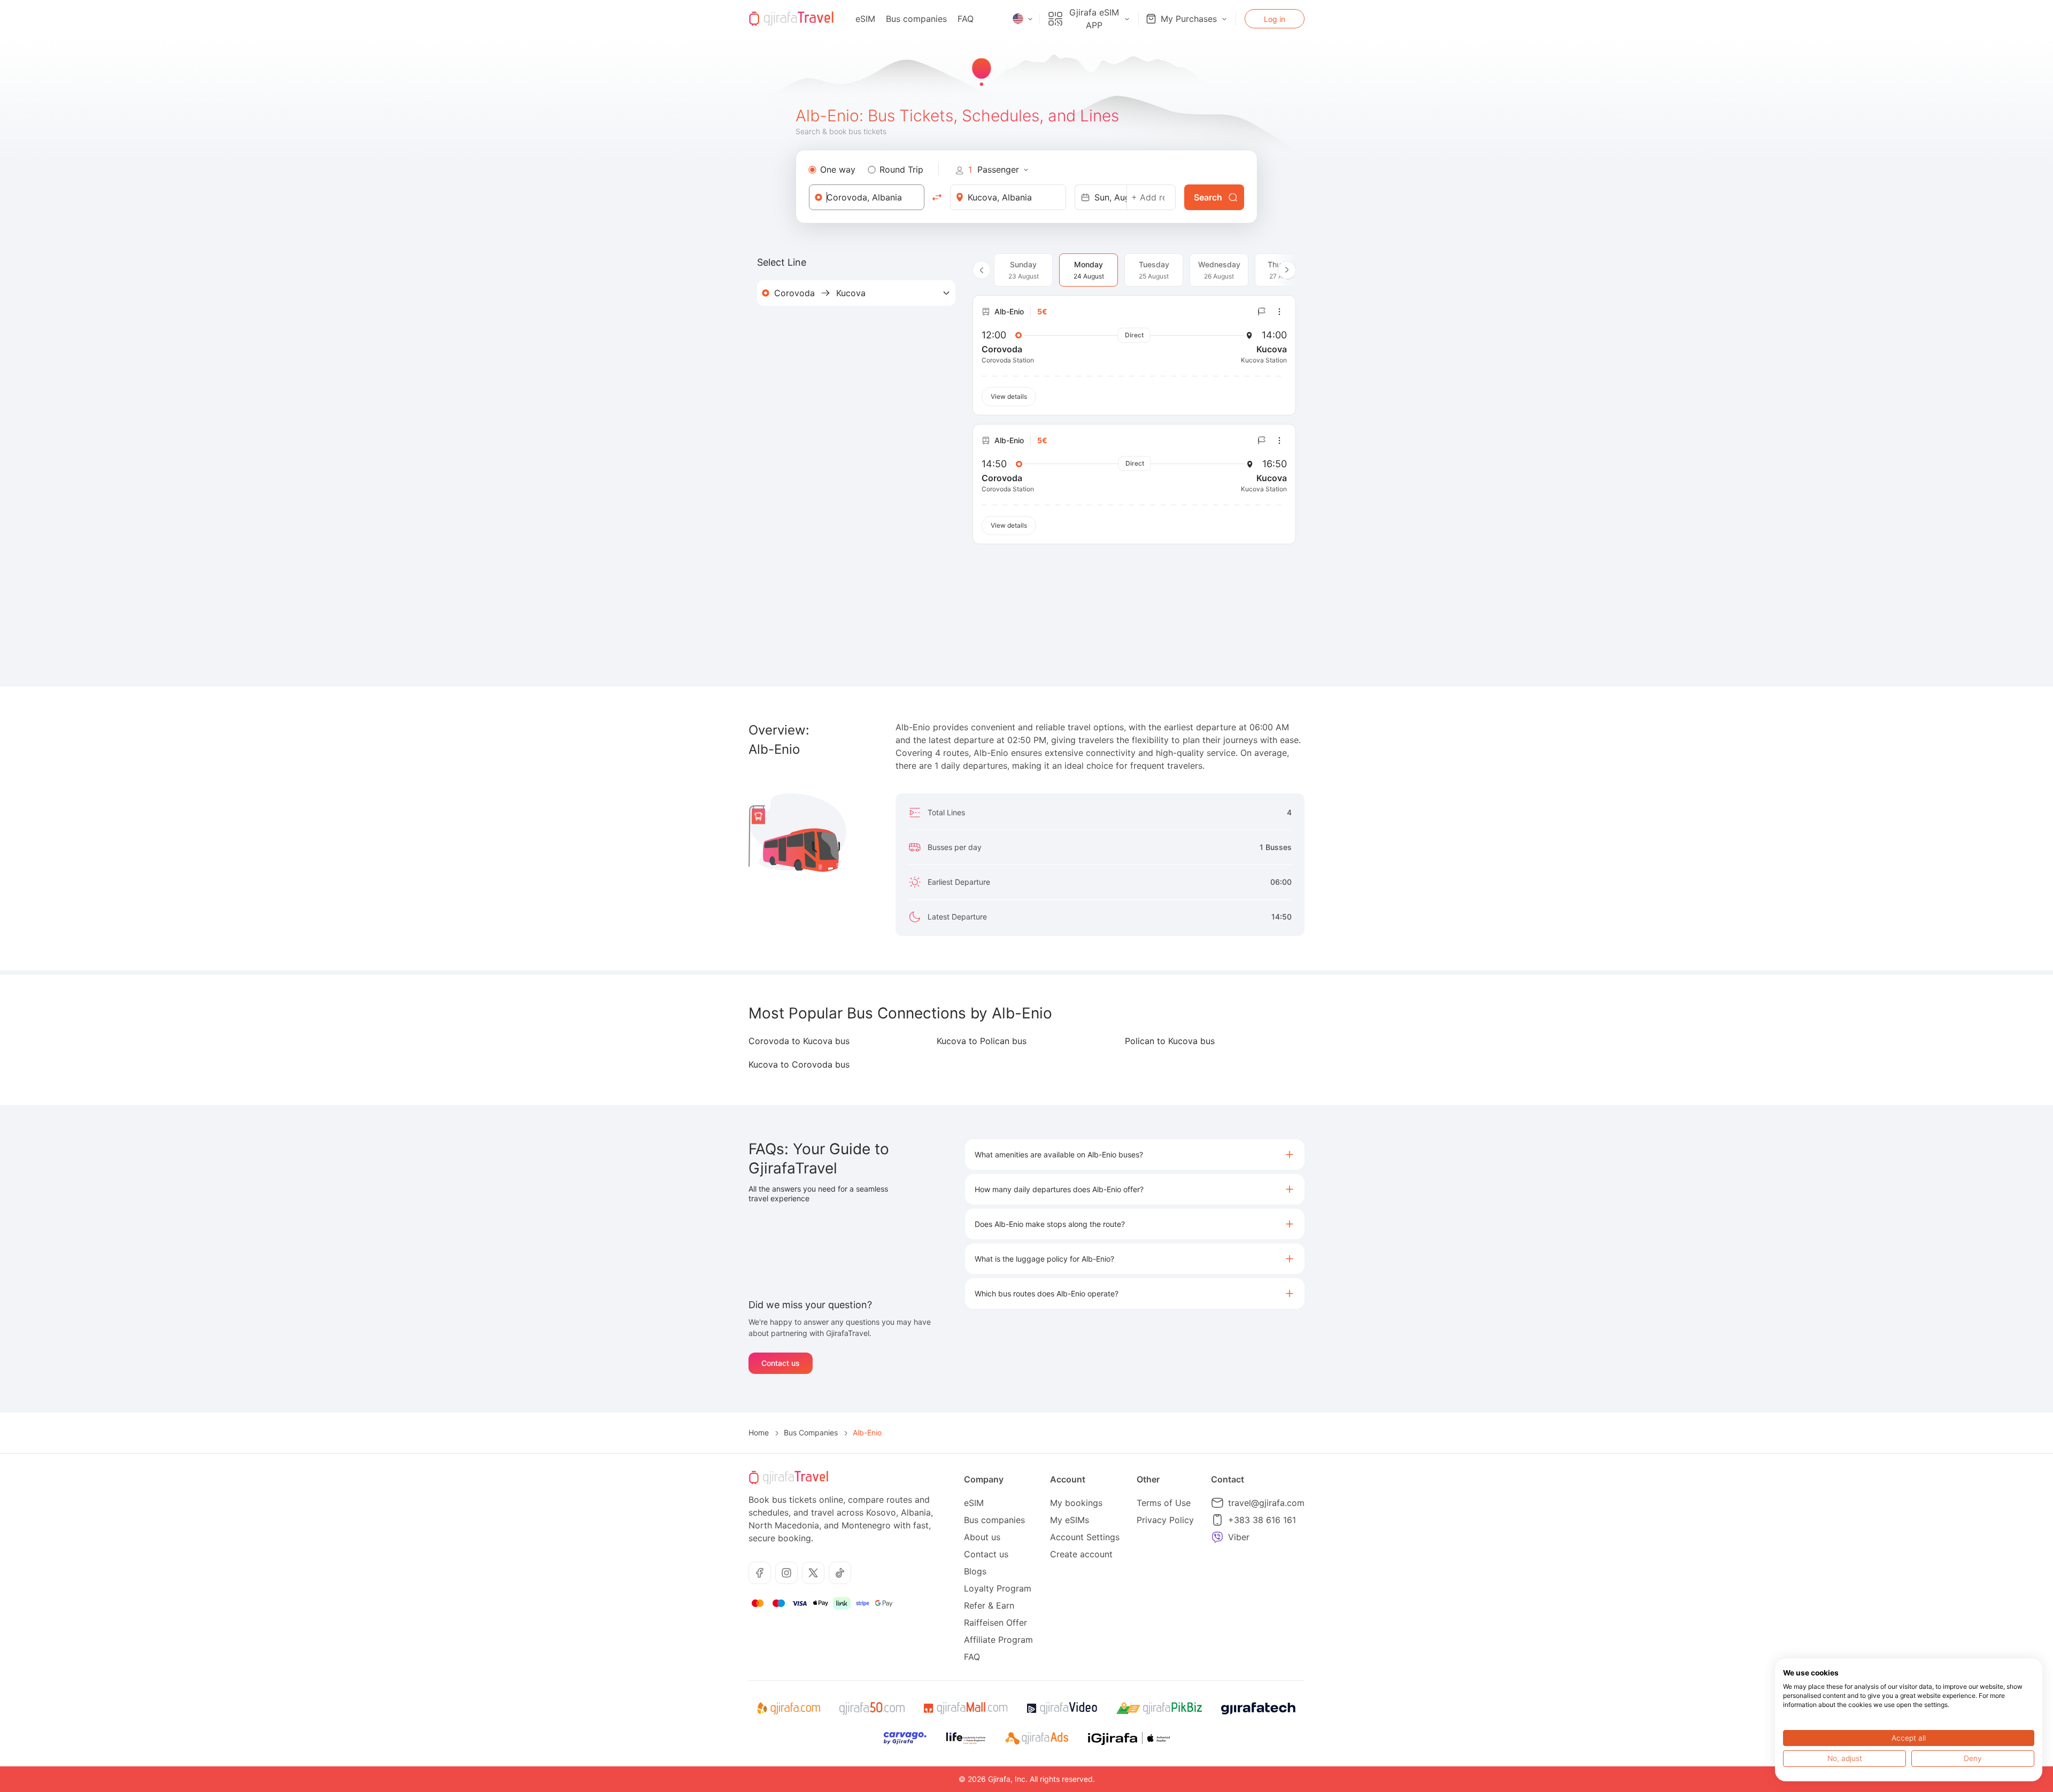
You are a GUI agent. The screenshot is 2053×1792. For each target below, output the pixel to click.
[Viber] (1217, 1537)
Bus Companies (811, 1432)
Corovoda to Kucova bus (799, 1041)
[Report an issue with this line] (1262, 312)
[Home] (791, 19)
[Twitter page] (813, 1573)
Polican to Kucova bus (1170, 1041)
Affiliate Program (998, 1640)
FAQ (966, 19)
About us (982, 1537)
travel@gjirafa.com (1266, 1503)
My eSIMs (1070, 1520)
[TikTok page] (840, 1573)
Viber (1239, 1537)
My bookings (1076, 1503)
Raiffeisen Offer (995, 1623)
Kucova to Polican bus (982, 1041)
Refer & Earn (989, 1605)
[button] (1135, 1154)
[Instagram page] (786, 1573)
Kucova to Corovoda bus (799, 1064)
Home (759, 1432)
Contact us (781, 1363)
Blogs (975, 1571)
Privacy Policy (1165, 1520)
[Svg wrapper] (788, 1709)
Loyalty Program (998, 1588)
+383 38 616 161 (1262, 1520)
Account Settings (1085, 1537)
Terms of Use (1164, 1503)
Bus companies (916, 19)
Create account (1081, 1554)
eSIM (865, 19)
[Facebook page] (760, 1573)
